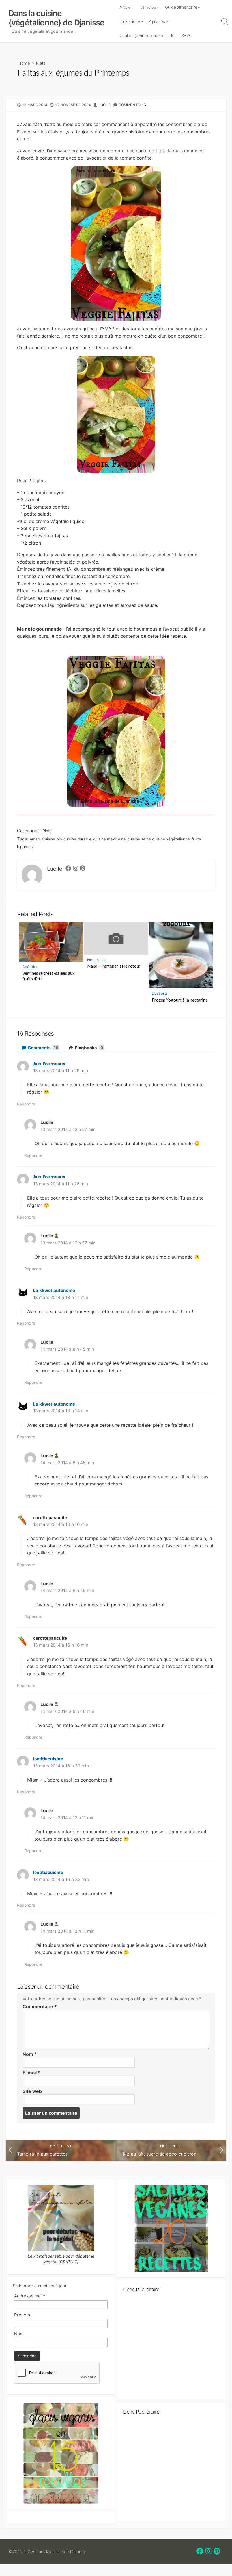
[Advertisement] (171, 2348)
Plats (41, 63)
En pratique (130, 21)
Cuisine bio (52, 839)
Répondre (26, 1104)
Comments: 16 (132, 105)
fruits (196, 839)
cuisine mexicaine (109, 839)
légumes (25, 847)
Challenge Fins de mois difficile (147, 35)
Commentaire (40, 2006)
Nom (30, 2054)
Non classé (97, 960)
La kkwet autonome (54, 1290)
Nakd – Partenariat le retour (114, 966)
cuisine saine (139, 839)
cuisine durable (77, 839)
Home (24, 63)
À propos (157, 21)
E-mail (32, 2073)
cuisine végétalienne (171, 839)
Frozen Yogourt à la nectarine (180, 1000)
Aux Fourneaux (49, 1064)
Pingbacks (89, 1048)
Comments (43, 1048)
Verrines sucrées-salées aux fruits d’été (49, 976)
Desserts (160, 993)
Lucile (105, 105)
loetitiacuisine (48, 1759)
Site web (32, 2091)
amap (35, 839)
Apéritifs (30, 967)
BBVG (187, 35)
